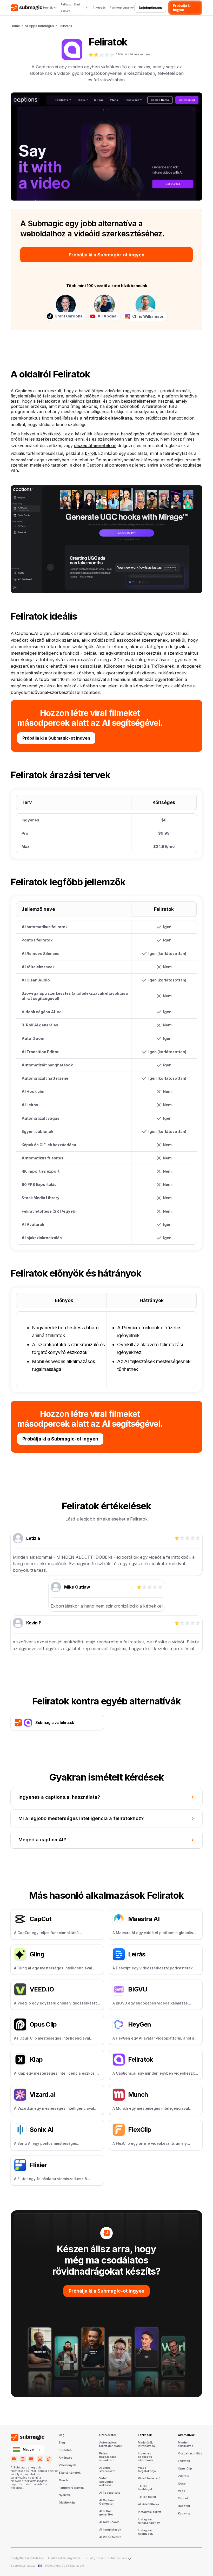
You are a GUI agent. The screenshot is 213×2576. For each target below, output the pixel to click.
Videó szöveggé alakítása (106, 2482)
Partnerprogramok (122, 8)
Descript (184, 2506)
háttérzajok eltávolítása (108, 418)
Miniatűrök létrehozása (146, 2444)
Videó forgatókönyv (147, 2470)
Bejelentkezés (150, 8)
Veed (182, 2491)
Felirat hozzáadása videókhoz (108, 2457)
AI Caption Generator (106, 2502)
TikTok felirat (147, 2497)
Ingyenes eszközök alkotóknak (145, 2457)
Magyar (29, 2449)
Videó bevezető (149, 2479)
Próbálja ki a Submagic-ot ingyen (106, 255)
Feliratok (65, 26)
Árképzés (99, 8)
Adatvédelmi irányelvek (64, 2558)
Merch (63, 2480)
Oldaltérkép (67, 2503)
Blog (62, 2443)
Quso (182, 2484)
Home (15, 26)
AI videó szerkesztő (107, 2470)
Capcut (183, 2499)
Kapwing (184, 2514)
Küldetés (65, 2450)
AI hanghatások (110, 2530)
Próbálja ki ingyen (182, 8)
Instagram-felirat (150, 2512)
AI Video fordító (110, 2537)
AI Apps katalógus (39, 26)
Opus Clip (185, 2469)
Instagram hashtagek (145, 2532)
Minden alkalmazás (186, 2444)
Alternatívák (186, 2435)
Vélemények (67, 2465)
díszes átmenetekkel (95, 446)
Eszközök (145, 2435)
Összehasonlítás (190, 2454)
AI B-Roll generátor (106, 2513)
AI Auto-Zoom (109, 2522)
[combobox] (27, 2449)
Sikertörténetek (70, 2473)
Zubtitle (184, 2476)
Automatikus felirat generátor (111, 2444)
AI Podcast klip (110, 2493)
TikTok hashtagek (145, 2488)
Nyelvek (64, 2495)
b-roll (90, 453)
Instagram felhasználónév (149, 2521)
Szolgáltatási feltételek (27, 2558)
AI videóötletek (149, 2505)
